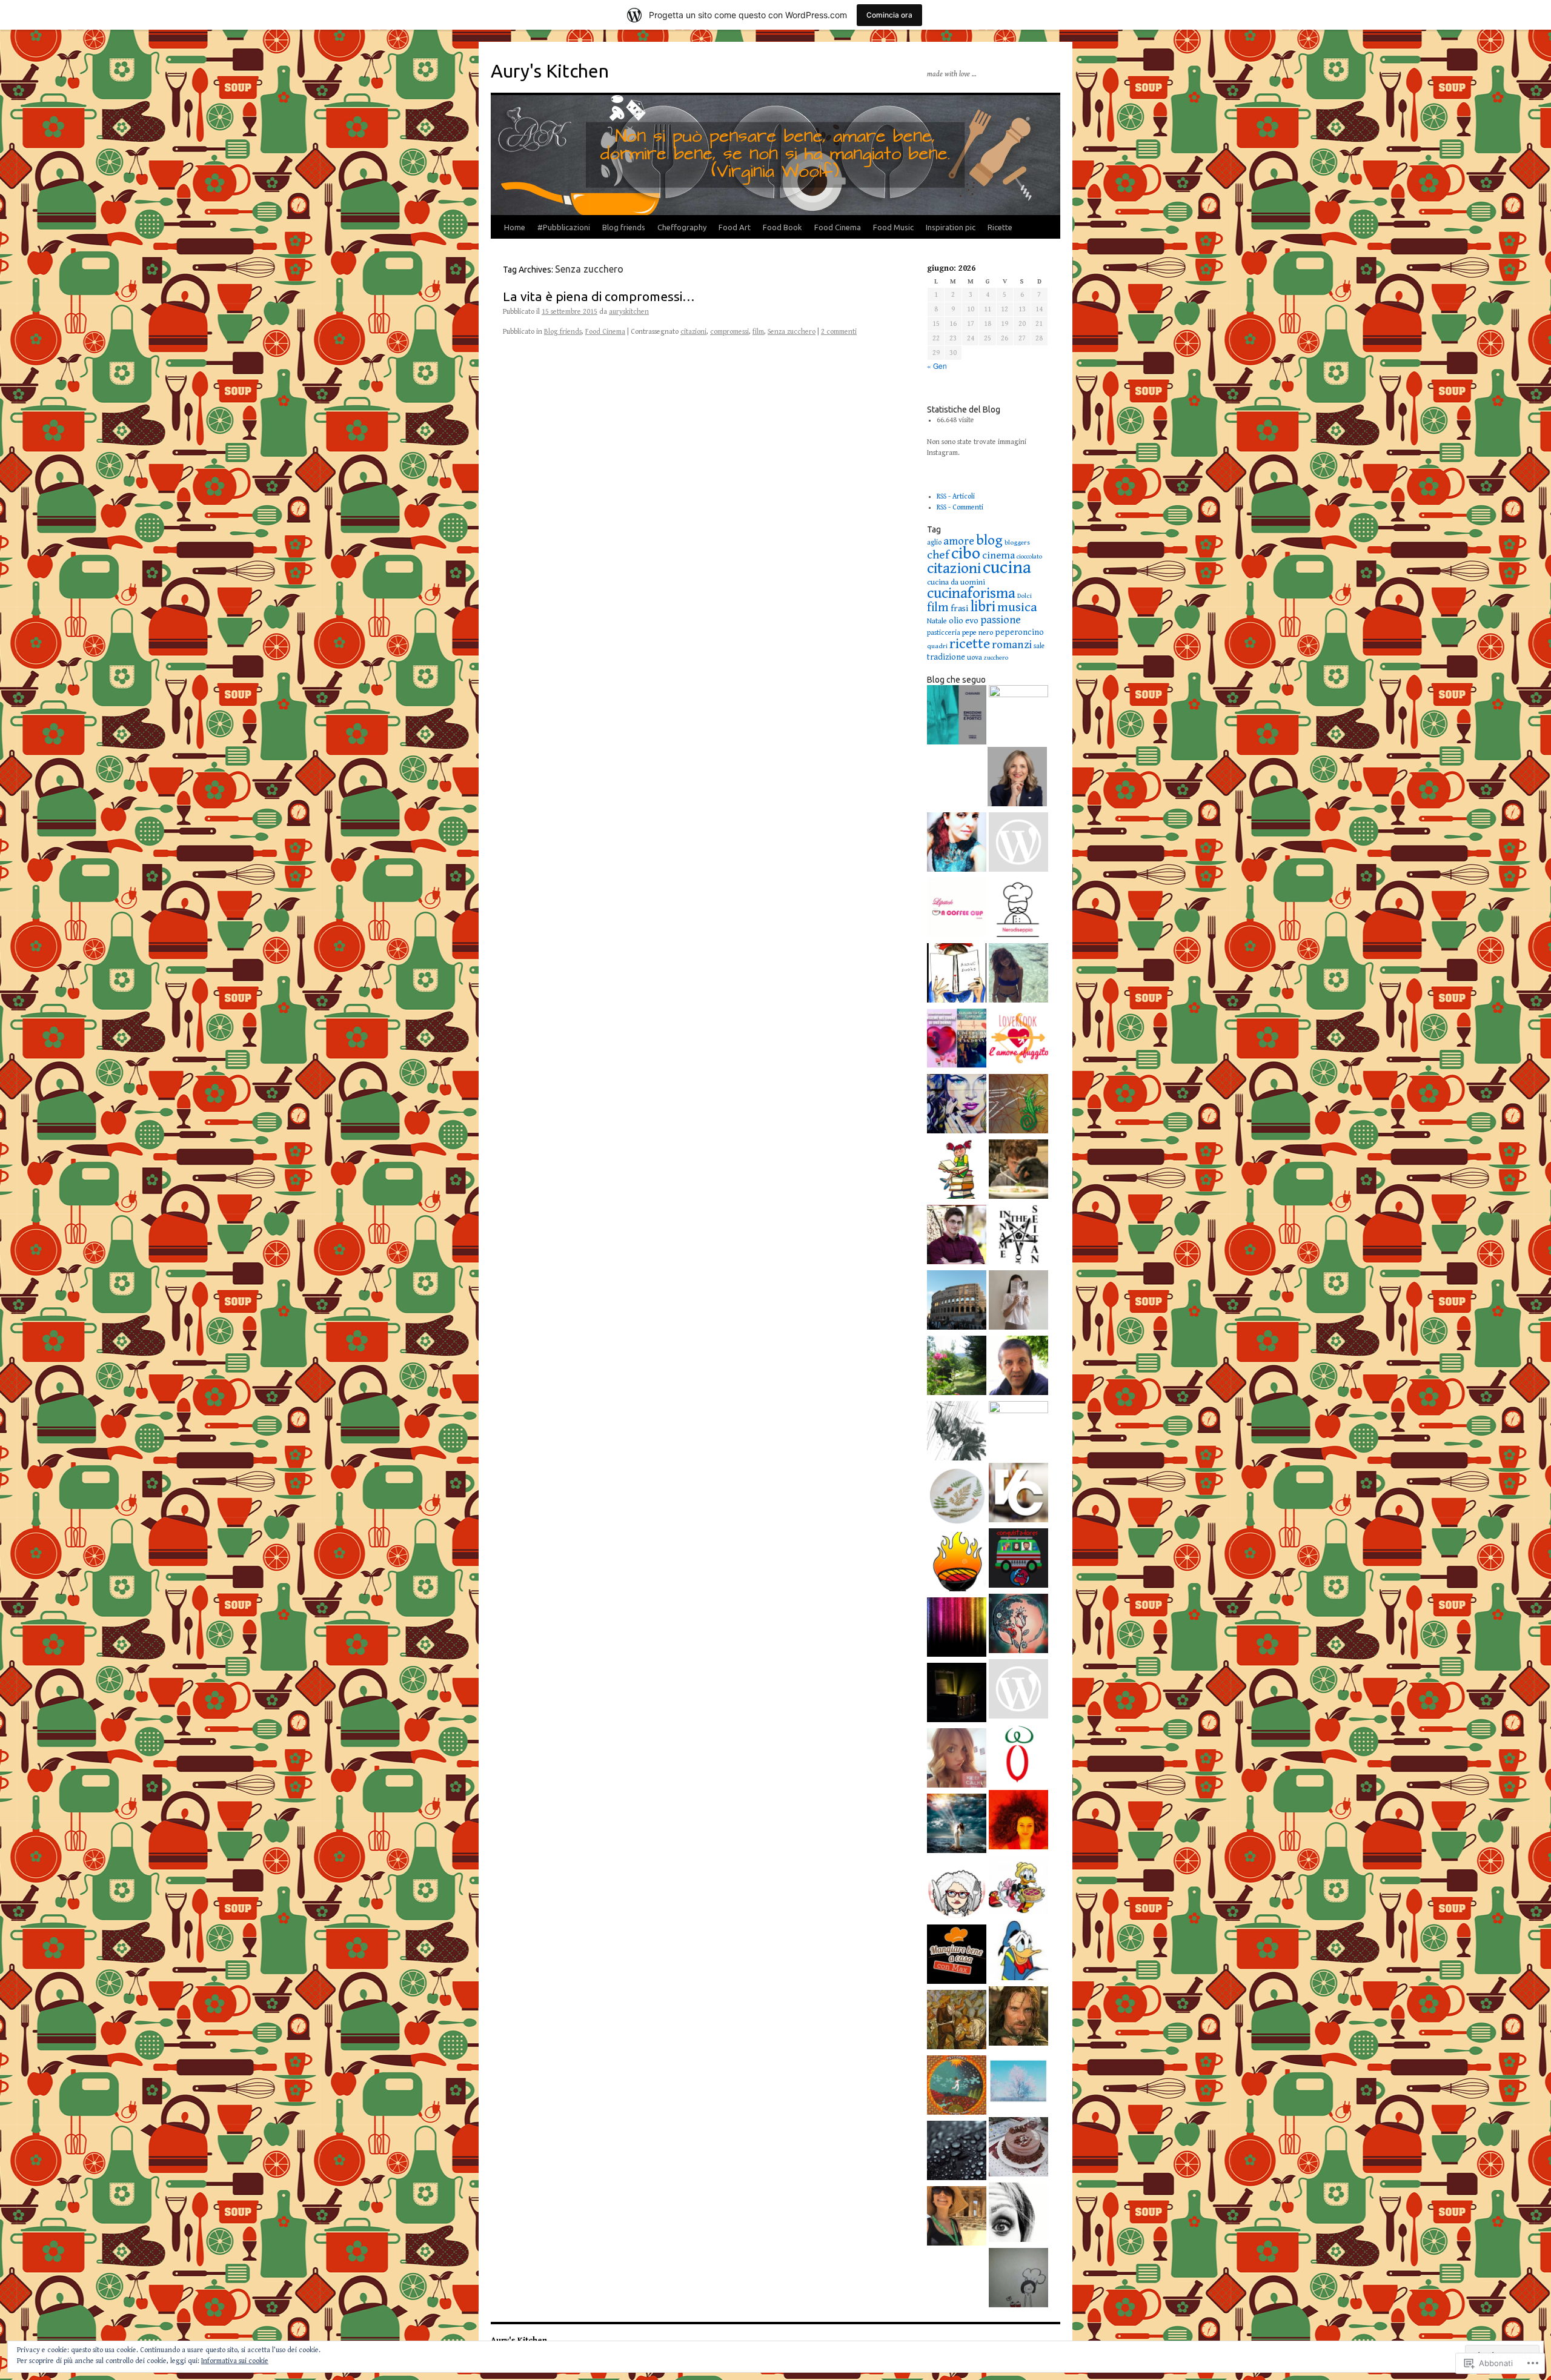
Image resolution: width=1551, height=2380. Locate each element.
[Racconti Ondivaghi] (1018, 2083)
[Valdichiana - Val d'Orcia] (1018, 844)
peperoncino (1019, 632)
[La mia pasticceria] (1018, 1691)
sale (1039, 646)
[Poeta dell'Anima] (1018, 1367)
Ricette (1000, 227)
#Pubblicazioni (564, 227)
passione (1001, 620)
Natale (937, 621)
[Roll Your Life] (1018, 1821)
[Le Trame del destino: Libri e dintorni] (957, 1105)
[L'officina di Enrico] (1018, 1171)
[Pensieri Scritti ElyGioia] (957, 1040)
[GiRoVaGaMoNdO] (1018, 1560)
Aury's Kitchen (550, 71)
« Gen (937, 366)
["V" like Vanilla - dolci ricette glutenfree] (1018, 2149)
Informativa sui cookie (235, 2361)
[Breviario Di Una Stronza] (957, 1760)
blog (989, 540)
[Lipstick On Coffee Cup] (957, 909)
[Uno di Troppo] (957, 2152)
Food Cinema (838, 227)
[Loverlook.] (1018, 1040)
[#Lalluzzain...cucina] (1017, 778)
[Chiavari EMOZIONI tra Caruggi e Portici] (957, 717)
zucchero (996, 658)
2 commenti (839, 332)
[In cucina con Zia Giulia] (957, 1891)
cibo (966, 554)
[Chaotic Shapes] (957, 1236)
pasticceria (944, 633)
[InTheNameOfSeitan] (1018, 1236)
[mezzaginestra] (1018, 1625)
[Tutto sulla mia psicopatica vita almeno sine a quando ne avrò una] (1018, 2018)
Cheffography (682, 227)
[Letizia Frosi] (1018, 1431)
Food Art (735, 227)
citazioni (693, 332)
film (758, 332)
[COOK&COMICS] (1018, 1887)
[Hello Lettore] (957, 1171)
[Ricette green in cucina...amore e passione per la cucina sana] (1018, 2279)
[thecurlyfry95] (1018, 975)
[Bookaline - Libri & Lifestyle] (1018, 1302)
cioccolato (1029, 557)
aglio (934, 542)
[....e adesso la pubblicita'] (957, 1825)
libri (983, 607)
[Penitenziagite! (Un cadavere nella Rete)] (1018, 1105)
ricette (970, 644)
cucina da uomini (956, 582)
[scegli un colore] (957, 1629)
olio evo (964, 621)
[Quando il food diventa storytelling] (957, 844)
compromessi (729, 332)
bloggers (1017, 542)
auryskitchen (629, 312)
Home (515, 227)
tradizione (946, 657)
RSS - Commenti (960, 507)
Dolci (1025, 596)
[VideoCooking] (1018, 1494)
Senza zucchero (792, 332)
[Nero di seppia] (1018, 909)
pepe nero (978, 633)
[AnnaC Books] (957, 975)
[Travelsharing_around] (957, 1302)
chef (938, 555)
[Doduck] (1018, 1952)
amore (959, 541)
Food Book (782, 227)
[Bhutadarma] (957, 2087)
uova (975, 657)
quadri (937, 646)
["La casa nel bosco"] (957, 1367)
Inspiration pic (951, 227)
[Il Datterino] (1018, 1756)
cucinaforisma (971, 593)
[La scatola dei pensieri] (957, 1694)
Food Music (893, 227)
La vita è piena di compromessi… (599, 296)
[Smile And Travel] (957, 2218)
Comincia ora (889, 15)
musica (1017, 607)
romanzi (1012, 645)
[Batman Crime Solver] (957, 1433)
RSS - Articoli (956, 496)
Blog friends (624, 227)
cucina (1007, 568)
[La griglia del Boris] (957, 1563)
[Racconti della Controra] (957, 1498)
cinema (998, 555)
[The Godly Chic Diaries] (1018, 715)
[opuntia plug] (957, 2021)
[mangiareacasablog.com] (957, 1956)
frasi (960, 608)
